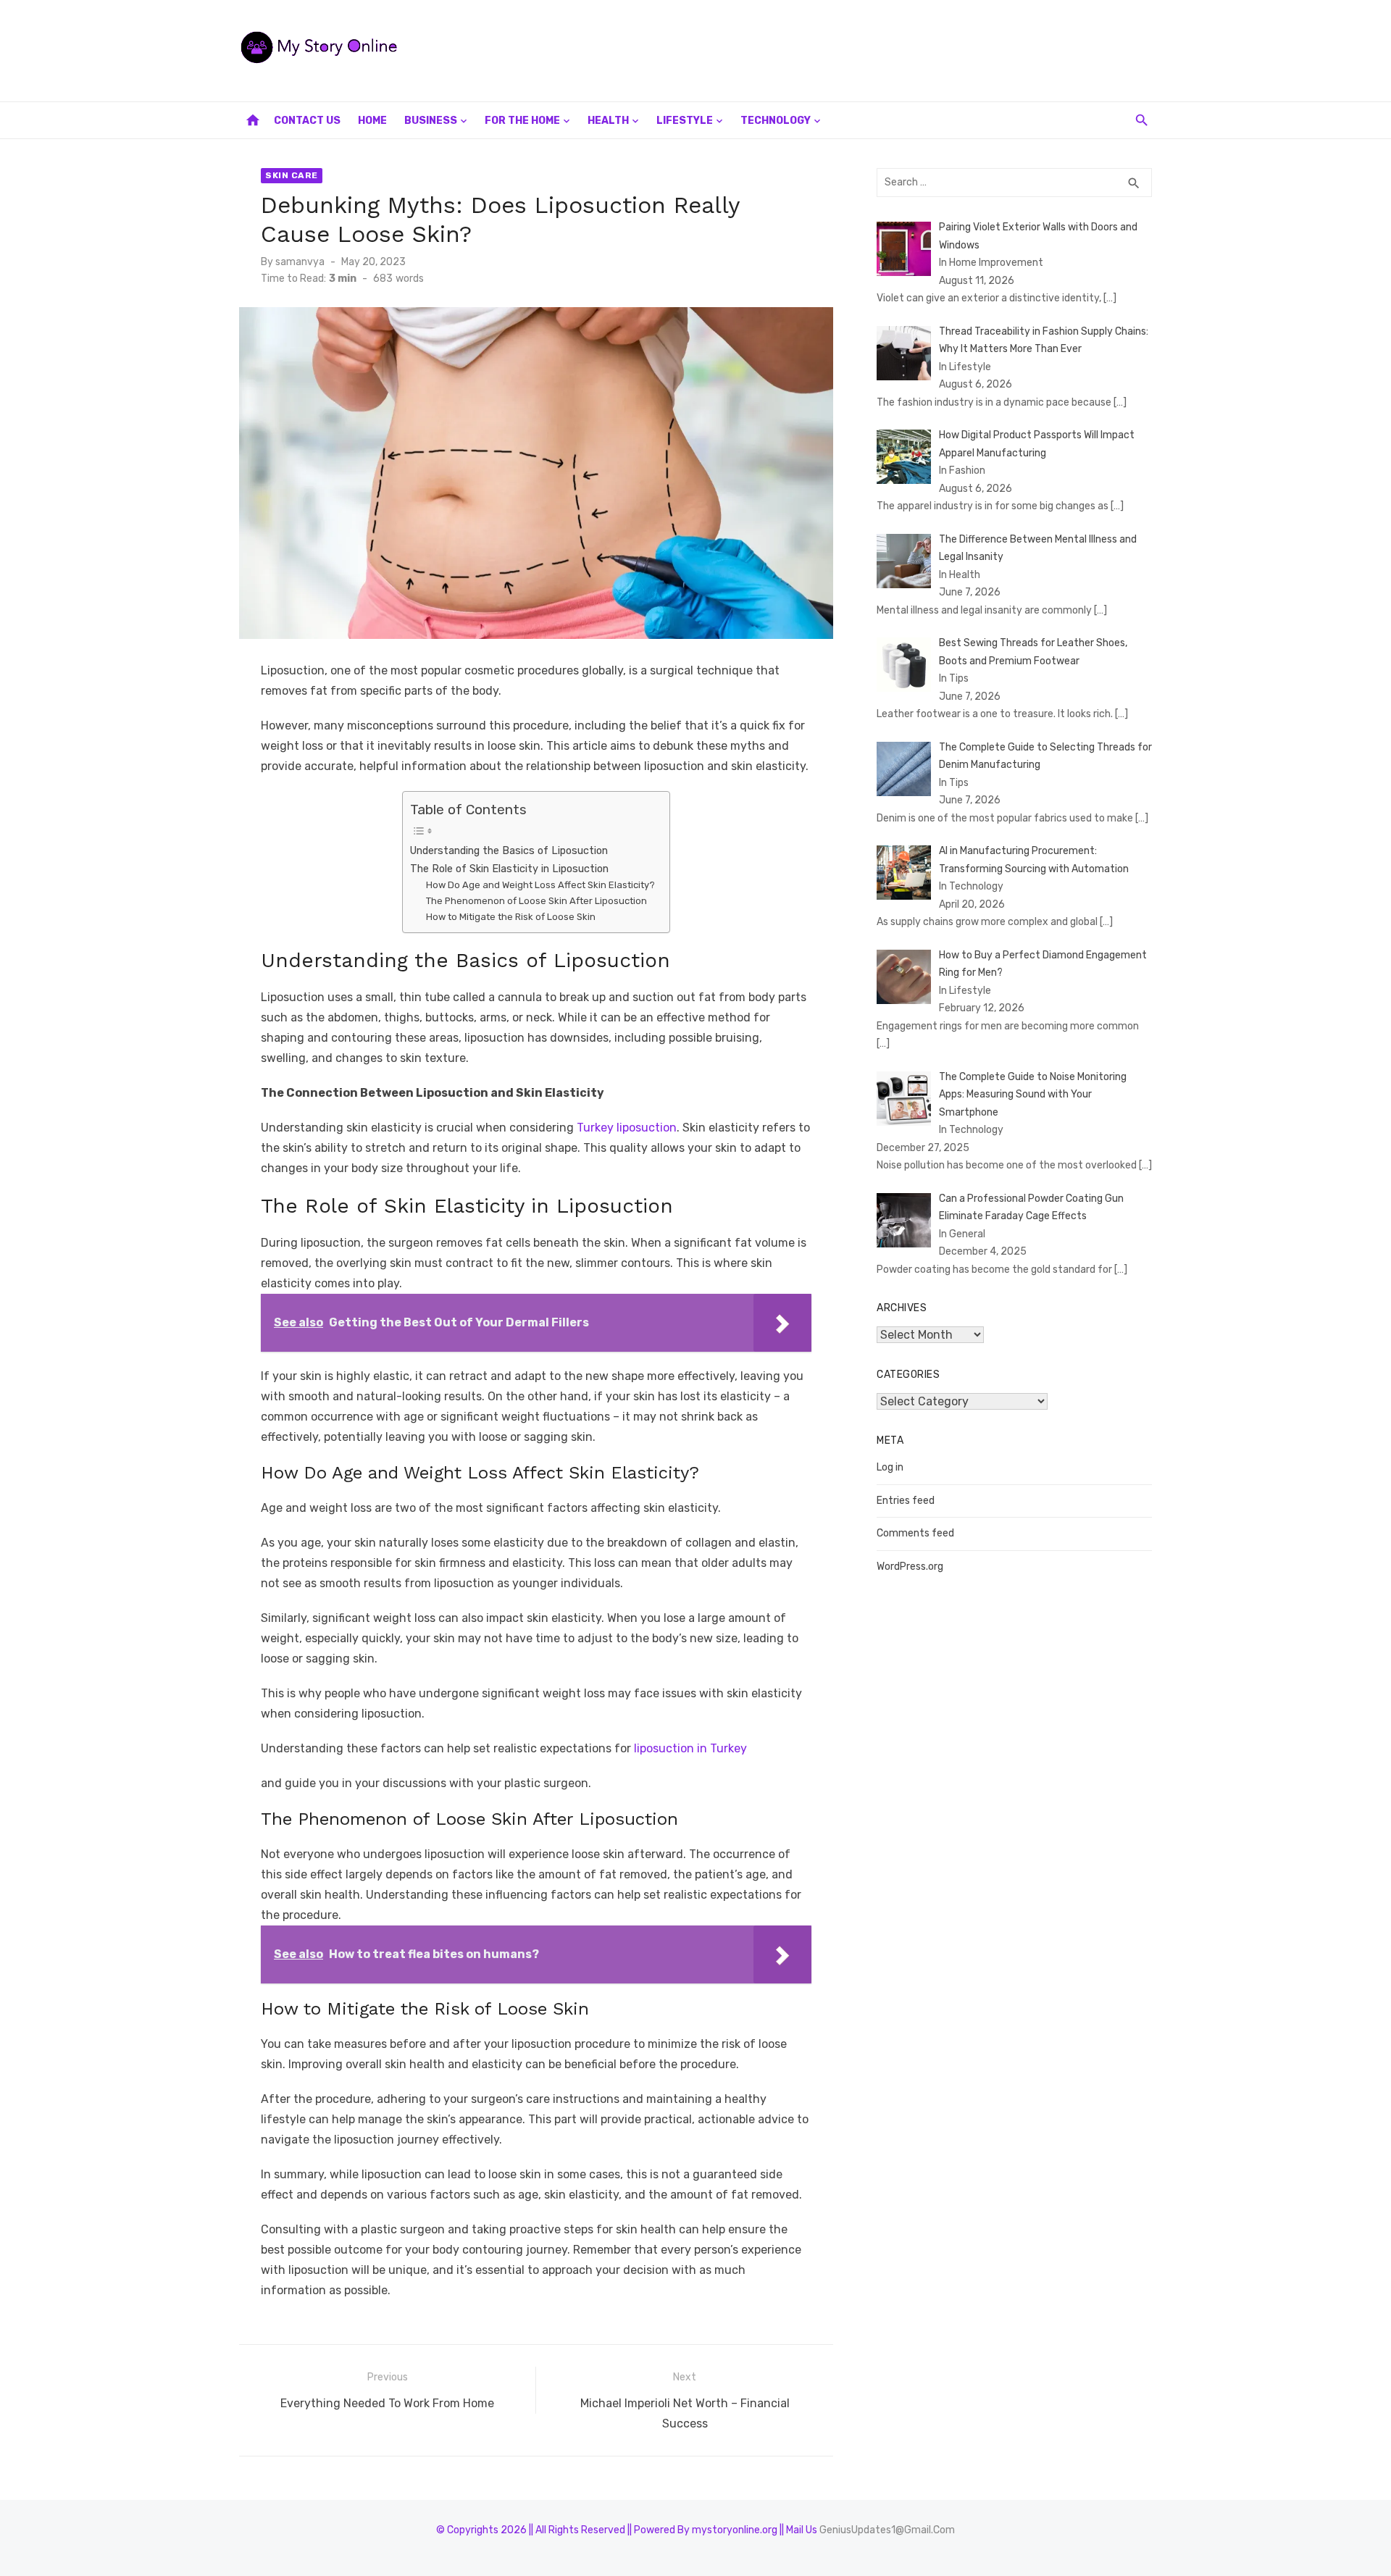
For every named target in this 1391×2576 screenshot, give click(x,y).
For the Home (522, 121)
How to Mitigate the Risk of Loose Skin (511, 917)
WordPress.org (910, 1567)
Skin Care (292, 175)
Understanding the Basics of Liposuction (509, 850)
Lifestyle (685, 121)
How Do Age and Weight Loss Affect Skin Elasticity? (540, 885)
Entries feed (906, 1501)
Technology (776, 121)
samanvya (300, 262)
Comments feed (915, 1533)
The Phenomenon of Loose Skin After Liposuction (536, 901)
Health (608, 121)
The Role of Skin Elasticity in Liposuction (509, 869)
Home (372, 121)
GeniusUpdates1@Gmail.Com (887, 2530)
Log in (890, 1467)
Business (431, 121)
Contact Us (307, 121)
